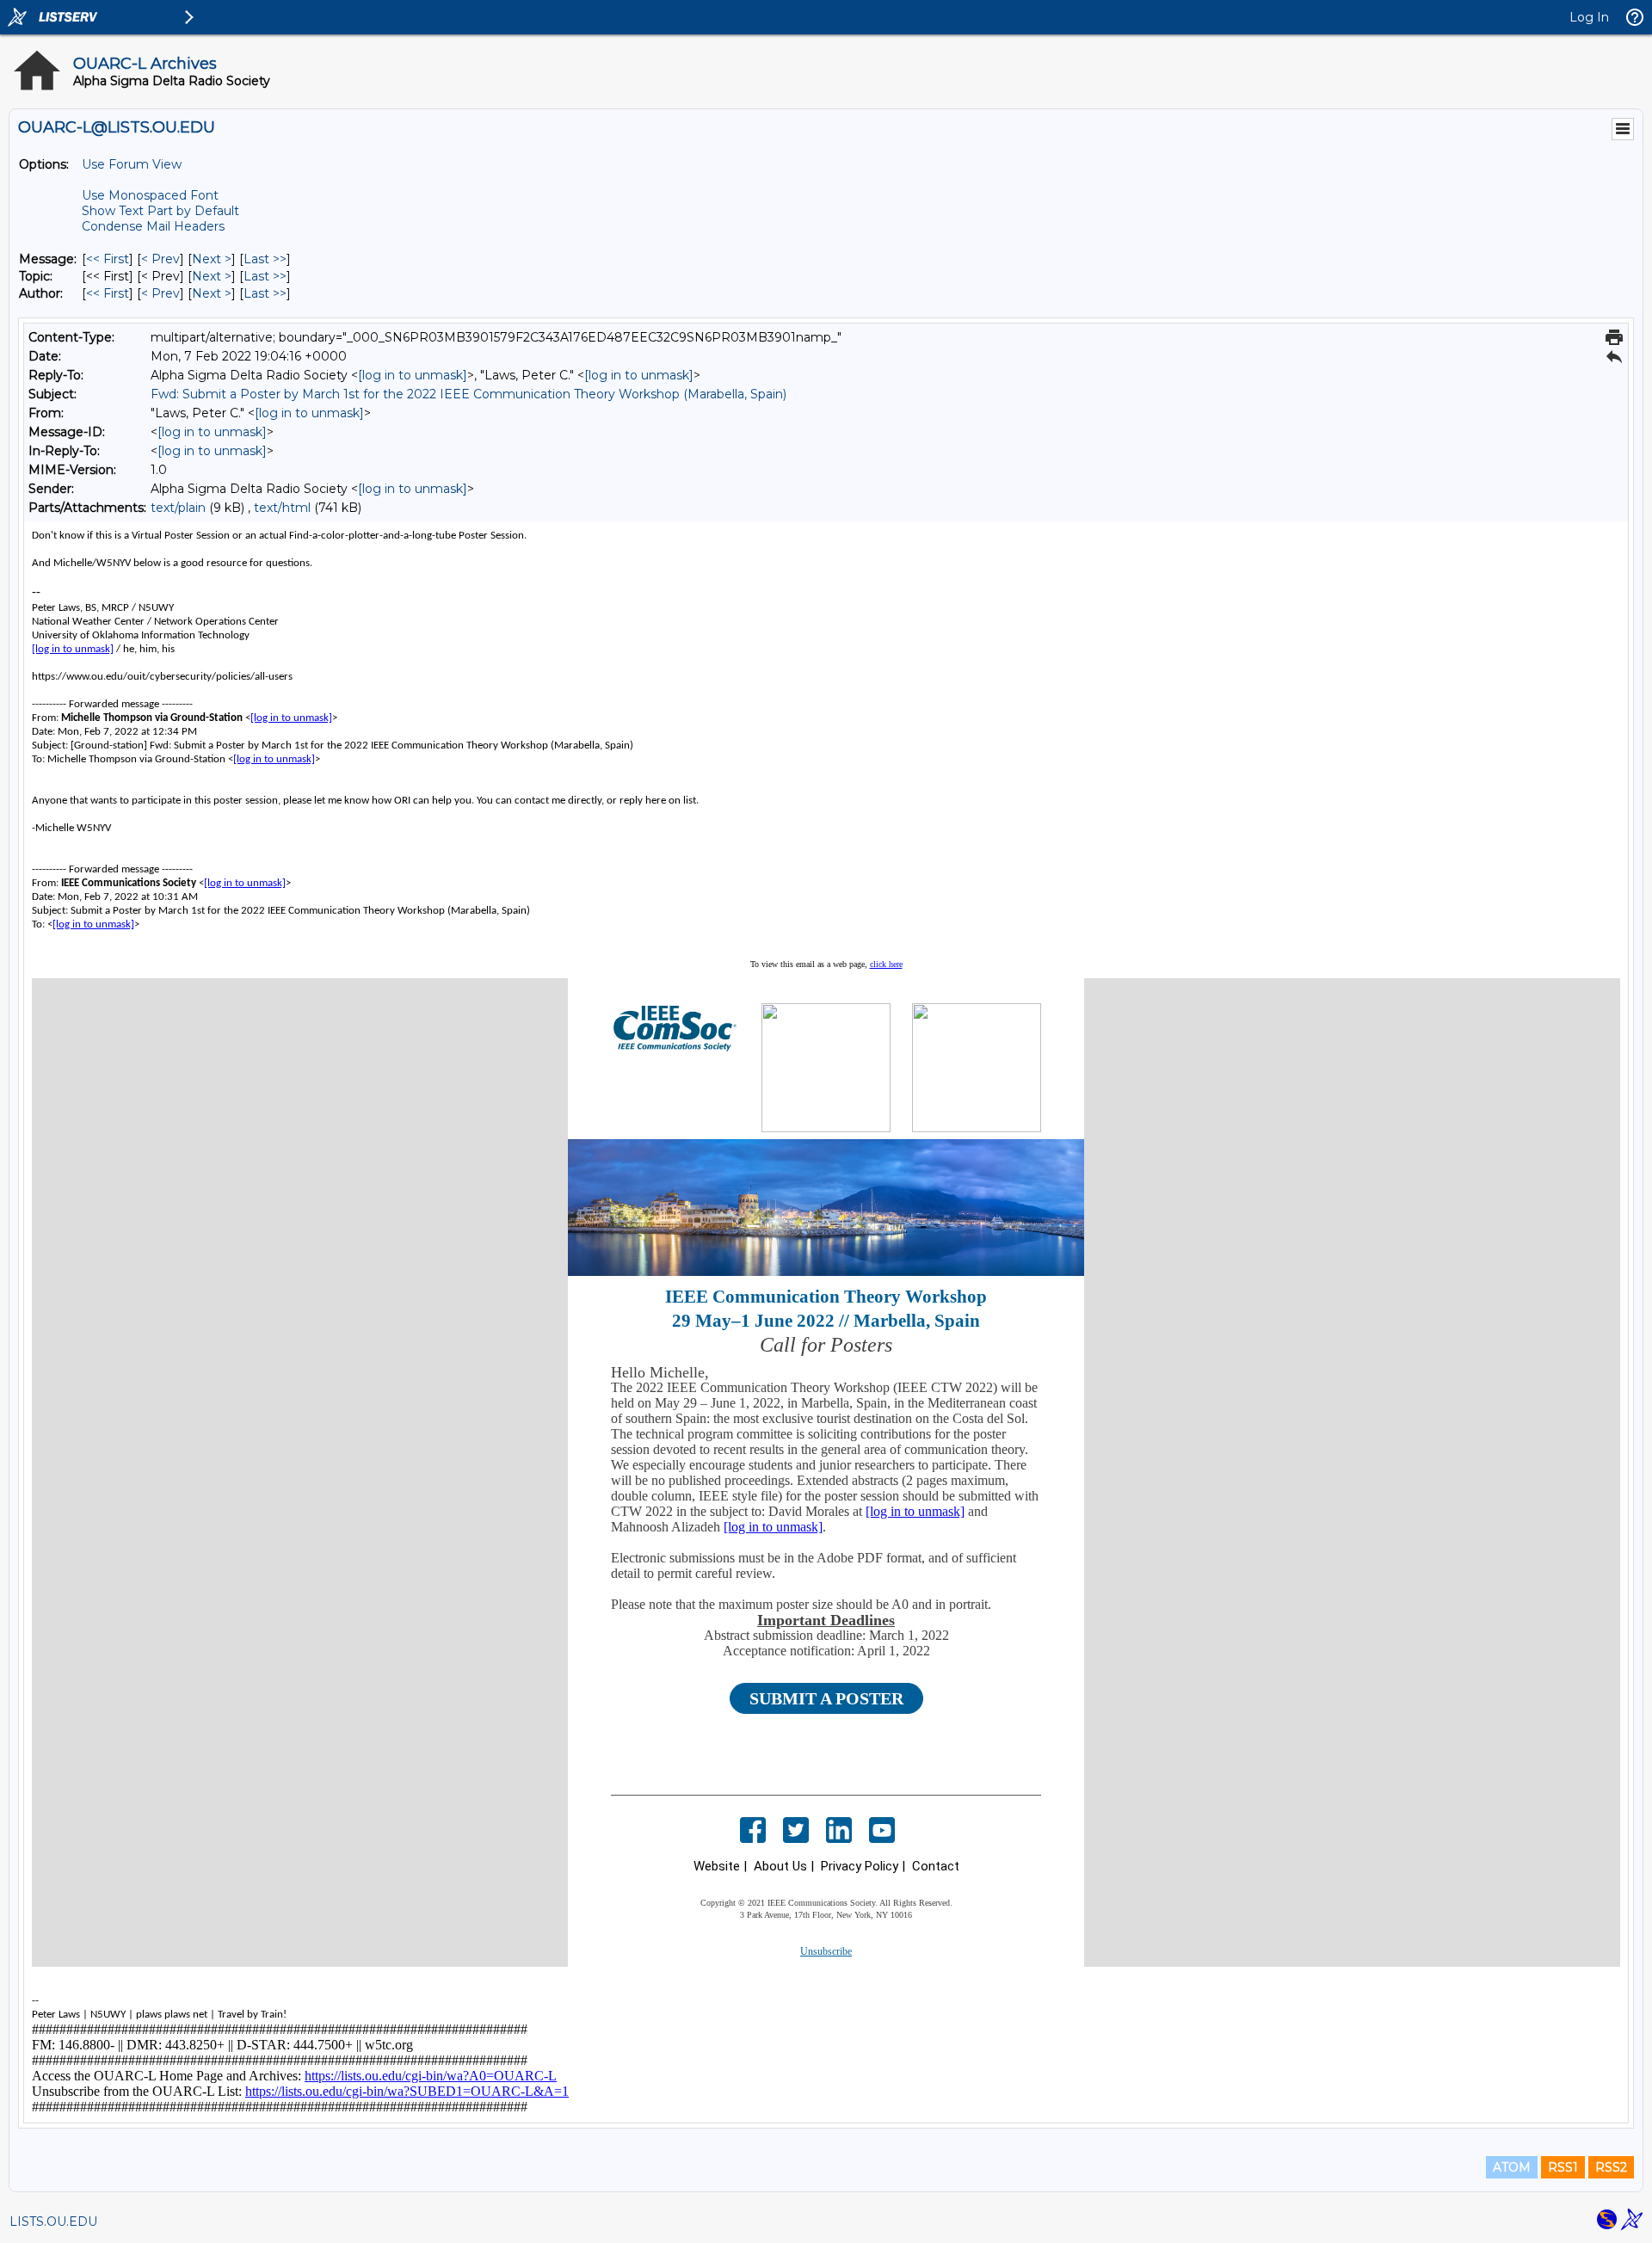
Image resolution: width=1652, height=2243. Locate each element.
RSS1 (1563, 2167)
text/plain (178, 508)
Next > (212, 259)
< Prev (160, 259)
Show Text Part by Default (160, 211)
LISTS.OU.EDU (53, 2221)
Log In (1589, 17)
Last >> (265, 259)
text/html (282, 508)
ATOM (1512, 2167)
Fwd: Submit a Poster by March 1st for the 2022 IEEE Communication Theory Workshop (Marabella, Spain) (468, 394)
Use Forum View (132, 164)
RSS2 (1611, 2167)
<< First (108, 259)
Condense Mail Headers (153, 226)
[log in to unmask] (413, 375)
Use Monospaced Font (150, 195)
